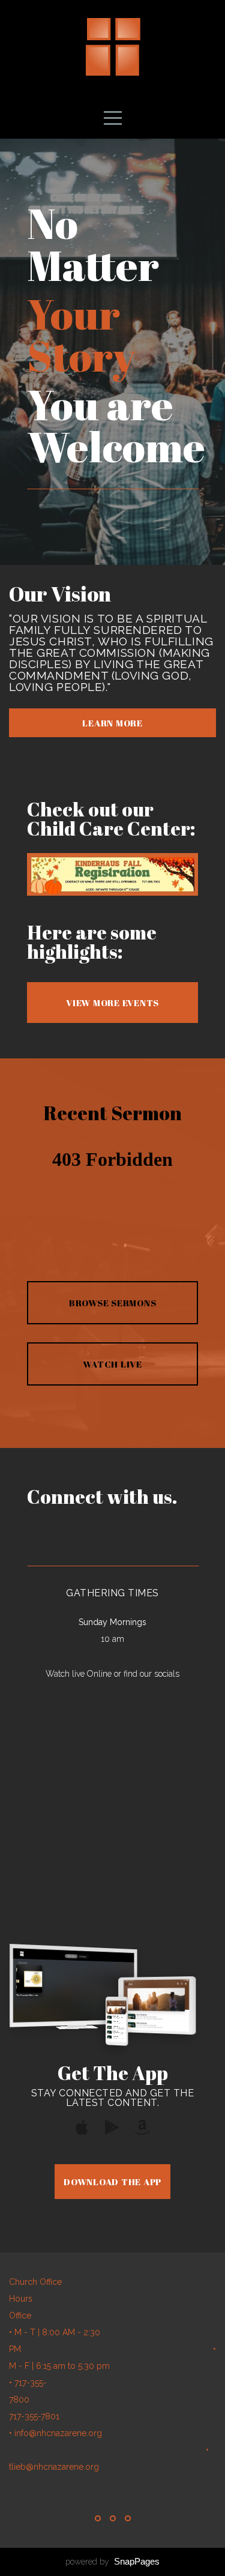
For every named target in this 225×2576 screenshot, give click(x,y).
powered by (112, 2562)
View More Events (112, 1003)
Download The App (112, 2182)
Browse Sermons (113, 1303)
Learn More (112, 723)
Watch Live (112, 1364)
